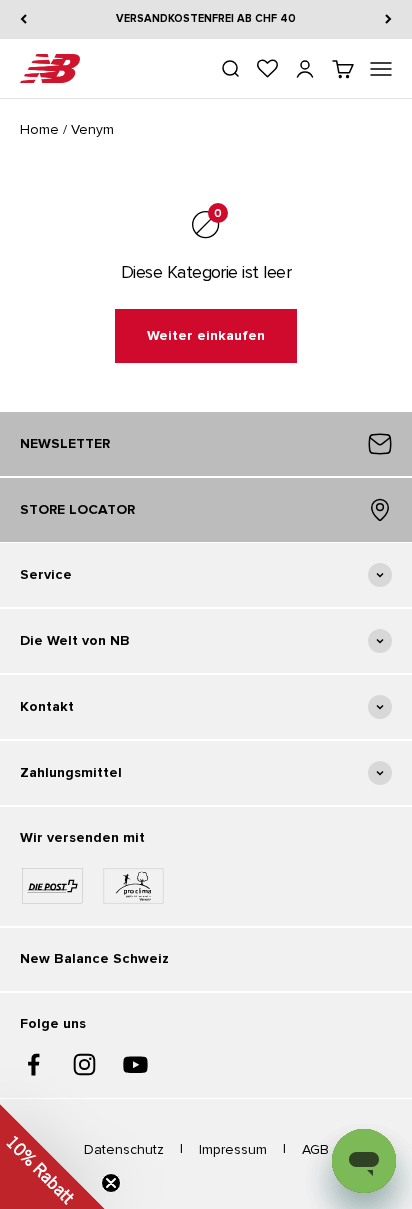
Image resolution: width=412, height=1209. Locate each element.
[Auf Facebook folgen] (33, 1064)
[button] (52, 1156)
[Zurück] (23, 19)
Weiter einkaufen (206, 335)
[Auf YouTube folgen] (135, 1064)
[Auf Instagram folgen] (84, 1064)
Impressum (233, 1149)
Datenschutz (124, 1149)
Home (39, 129)
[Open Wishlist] (267, 68)
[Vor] (388, 19)
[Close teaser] (111, 1183)
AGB (315, 1149)
